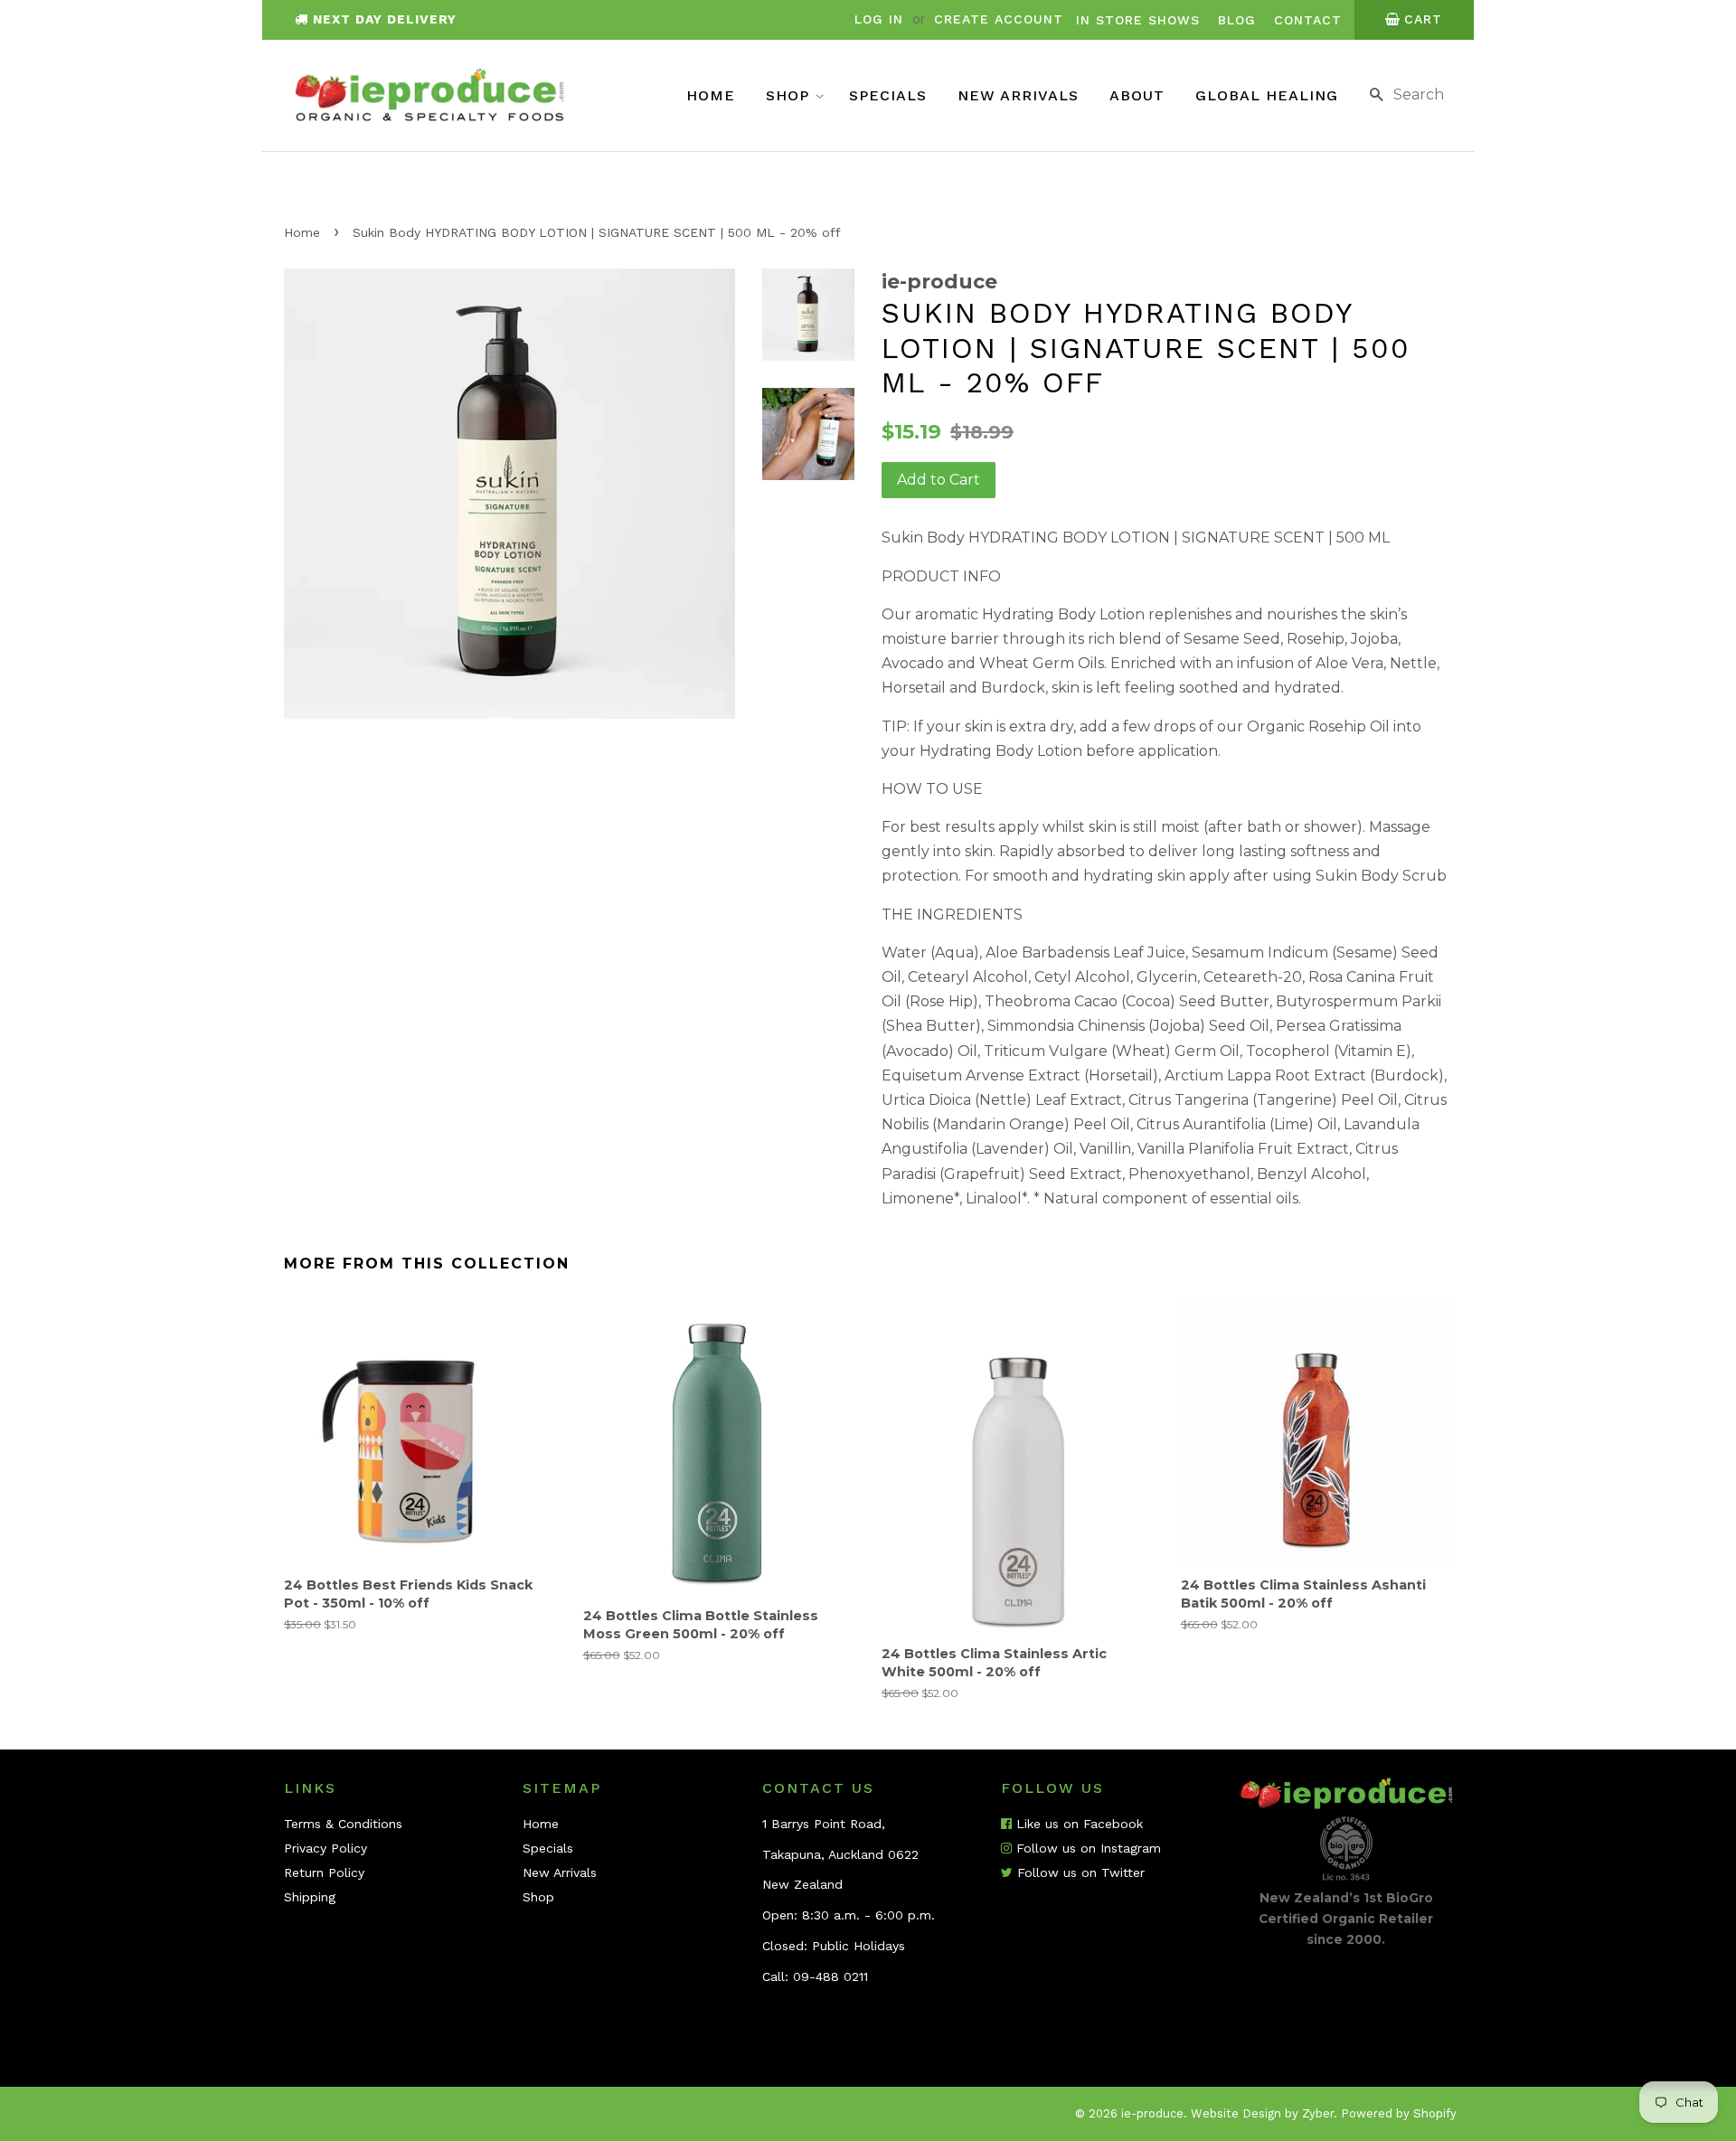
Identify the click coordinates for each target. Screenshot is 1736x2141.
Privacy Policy (325, 1848)
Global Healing (1267, 95)
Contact (1308, 20)
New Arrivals (1018, 95)
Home (711, 95)
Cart (1423, 19)
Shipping (310, 1897)
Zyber (1318, 2113)
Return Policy (324, 1872)
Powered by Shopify (1399, 2113)
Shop (790, 95)
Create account (999, 19)
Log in (879, 19)
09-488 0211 (830, 1976)
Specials (888, 95)
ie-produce (1152, 2113)
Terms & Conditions (343, 1824)
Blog (1237, 20)
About (1137, 95)
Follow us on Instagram (1086, 1848)
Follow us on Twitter (1079, 1872)
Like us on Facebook (1077, 1824)
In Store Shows (1138, 20)
